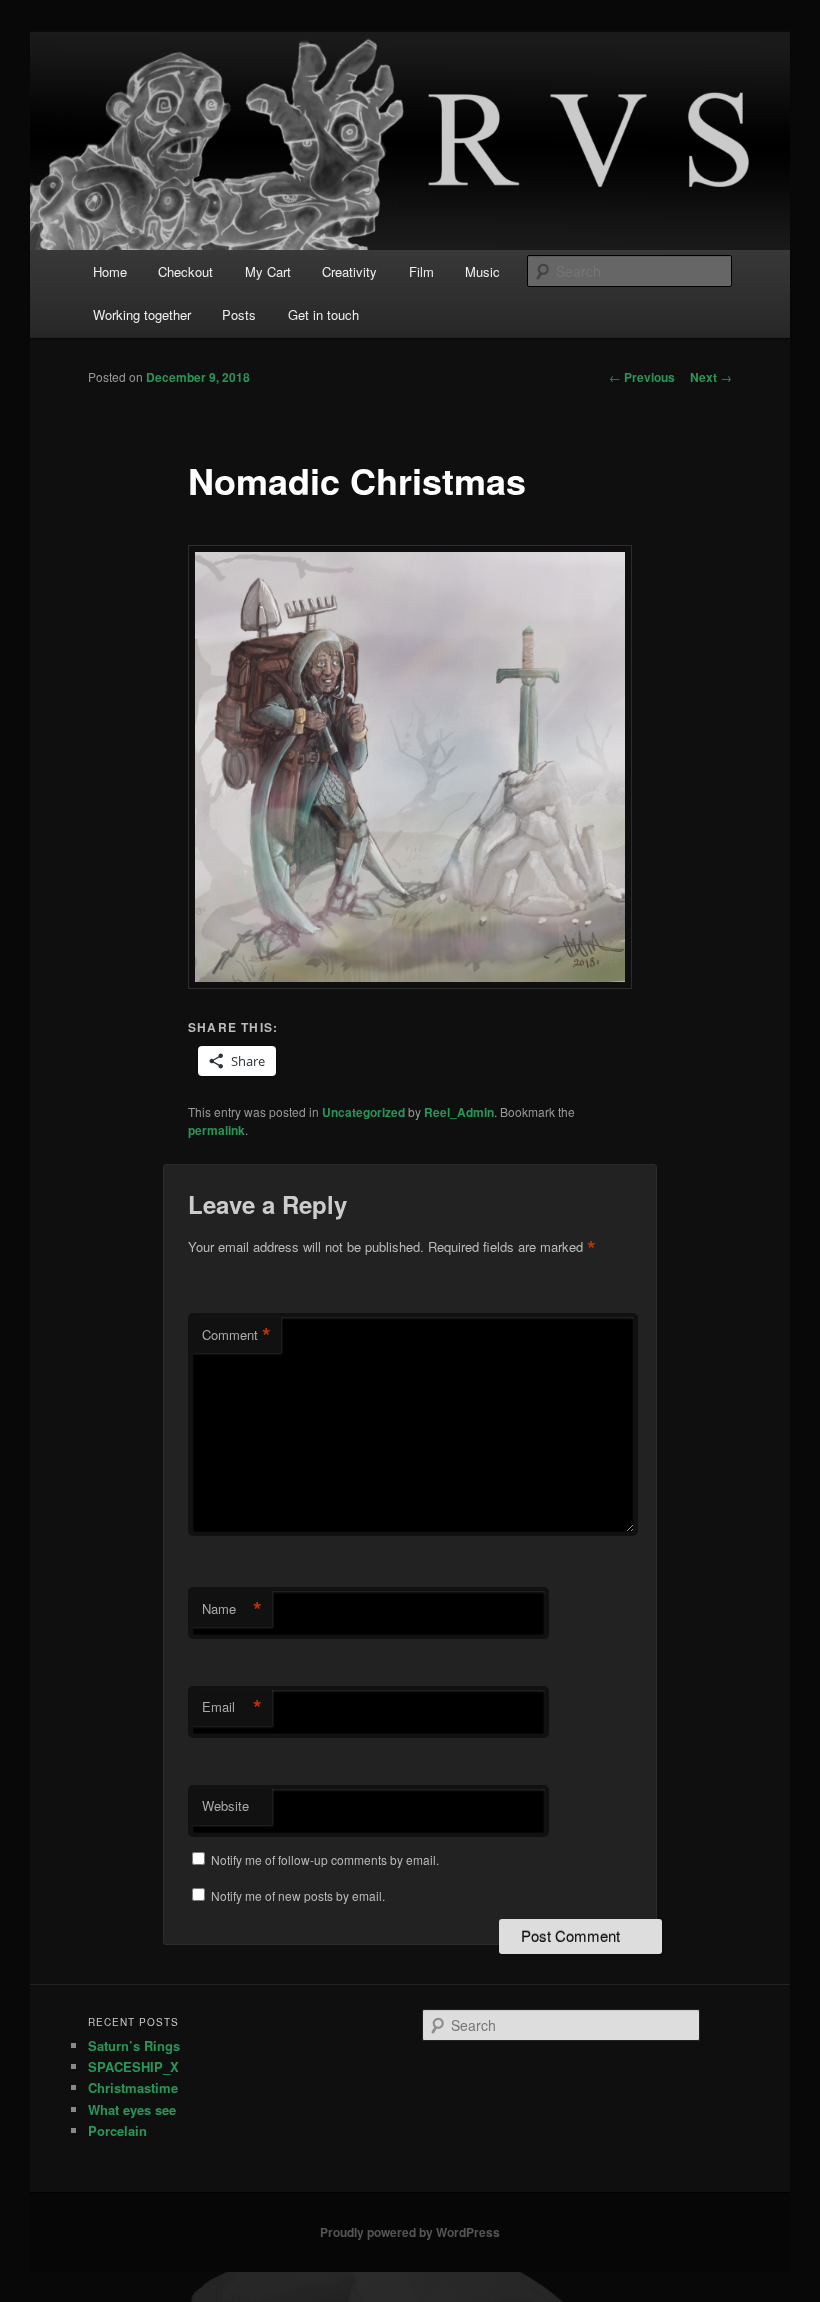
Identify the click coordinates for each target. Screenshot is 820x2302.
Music (482, 271)
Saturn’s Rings (134, 2045)
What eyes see (132, 2109)
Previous (642, 377)
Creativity (349, 271)
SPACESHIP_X (133, 2066)
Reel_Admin (459, 1112)
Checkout (185, 271)
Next (711, 377)
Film (421, 271)
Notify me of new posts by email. (298, 1895)
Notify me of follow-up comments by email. (325, 1859)
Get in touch (323, 314)
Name (232, 1609)
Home (110, 271)
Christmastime (133, 2087)
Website (225, 1805)
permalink (216, 1130)
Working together (142, 314)
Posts (239, 314)
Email (232, 1707)
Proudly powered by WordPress (410, 2232)
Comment (236, 1335)
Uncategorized (363, 1112)
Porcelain (117, 2130)
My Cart (268, 271)
